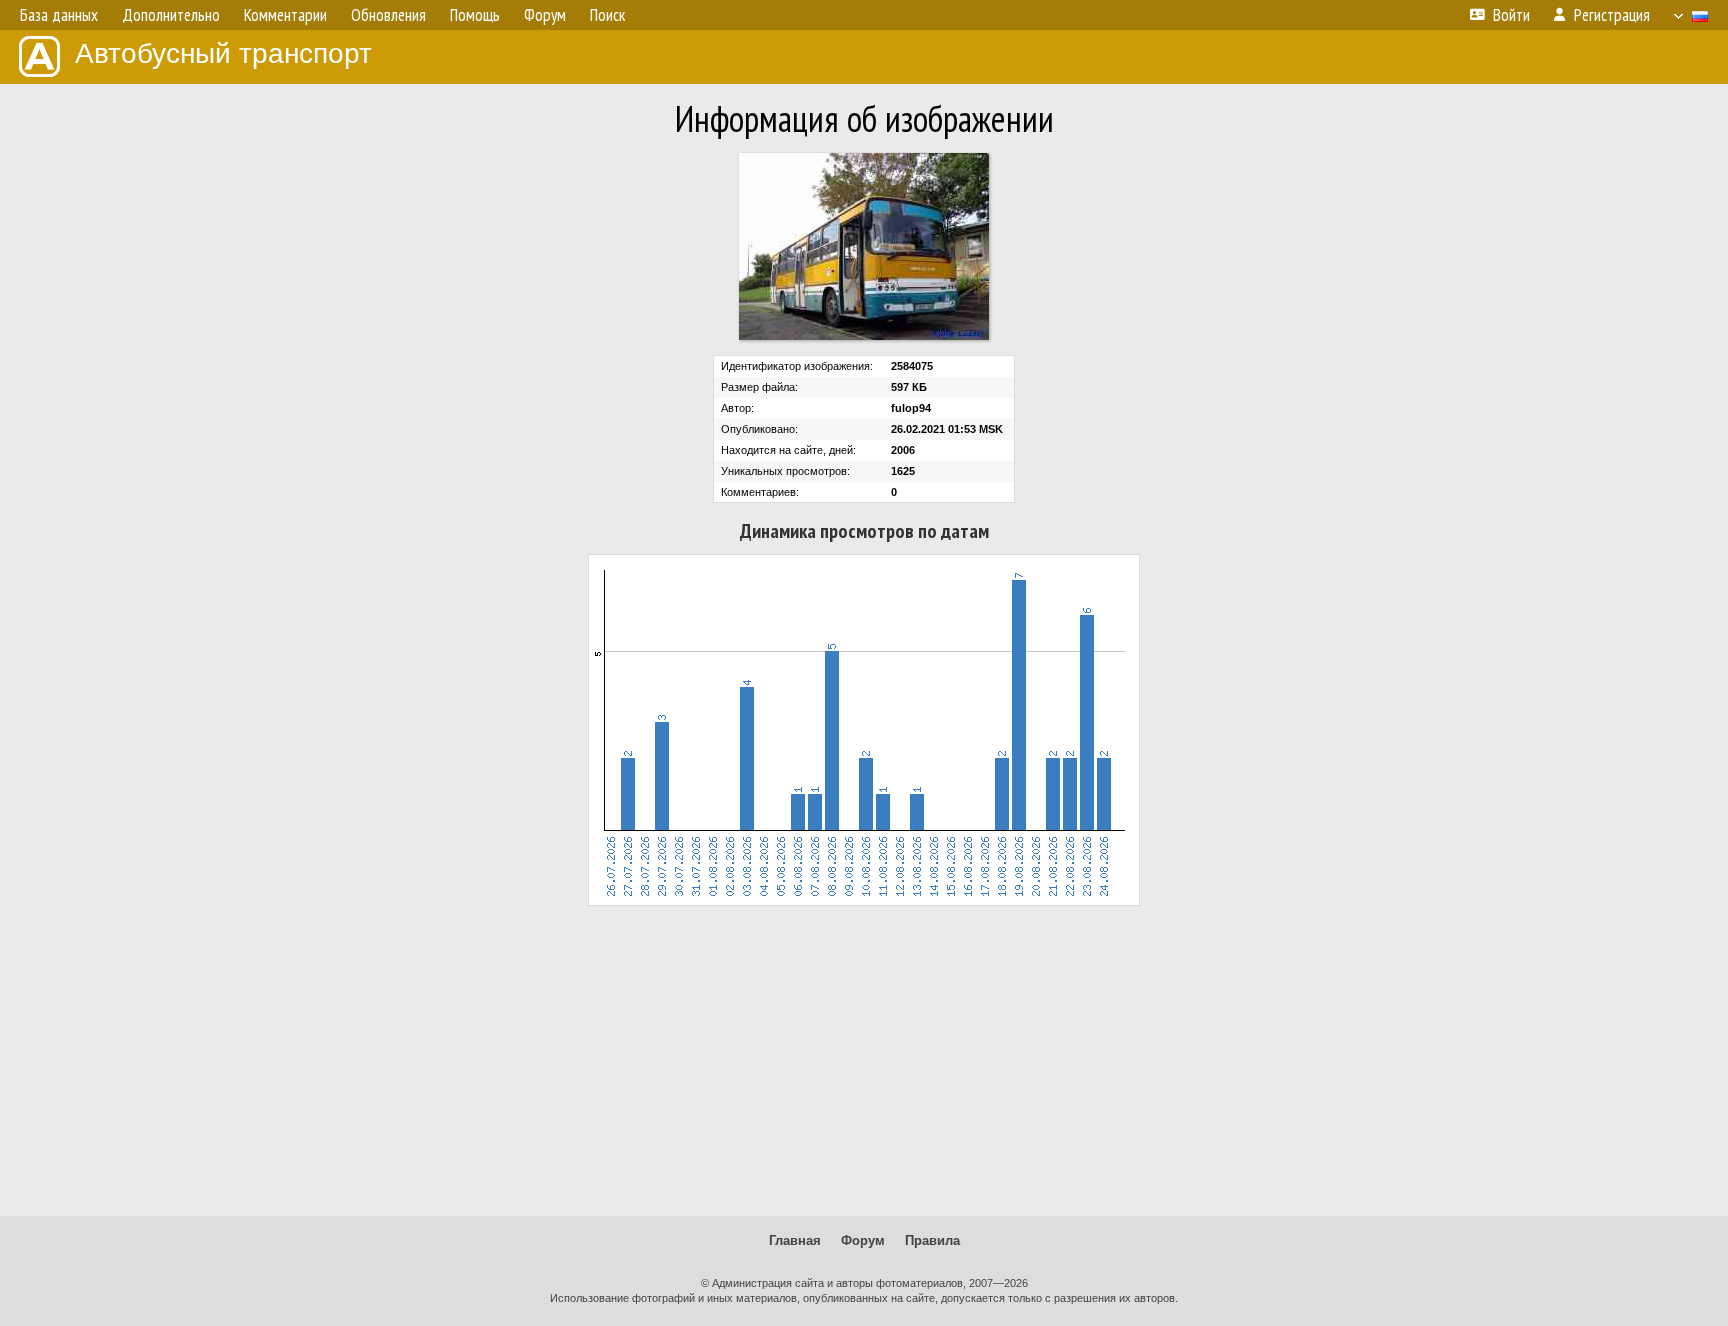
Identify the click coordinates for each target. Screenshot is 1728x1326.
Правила (932, 1240)
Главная (795, 1240)
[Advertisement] (864, 1061)
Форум (863, 1240)
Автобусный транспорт (223, 53)
